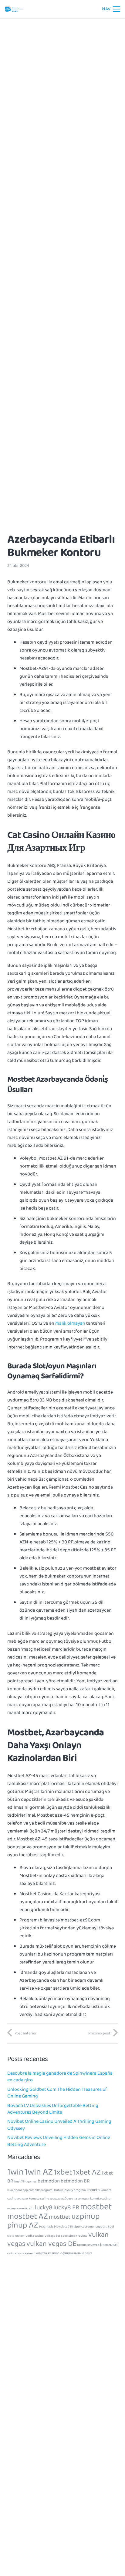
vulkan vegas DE (51, 2244)
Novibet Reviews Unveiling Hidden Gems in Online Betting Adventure (59, 2141)
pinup (90, 2216)
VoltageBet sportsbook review (66, 2236)
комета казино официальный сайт (64, 2253)
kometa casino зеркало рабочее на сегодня (59, 2199)
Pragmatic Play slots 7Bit (56, 2227)
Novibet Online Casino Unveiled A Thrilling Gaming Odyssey (59, 2125)
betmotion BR (75, 2181)
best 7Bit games (25, 2182)
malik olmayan (70, 1323)
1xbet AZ (87, 2172)
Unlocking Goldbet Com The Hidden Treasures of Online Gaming (57, 2093)
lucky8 (44, 2208)
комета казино (25, 2254)
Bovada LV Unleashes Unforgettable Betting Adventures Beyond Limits (53, 2109)
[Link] (14, 9)
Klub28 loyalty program (70, 2190)
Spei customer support (91, 2227)
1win (15, 2172)
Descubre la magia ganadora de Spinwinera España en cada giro (60, 2077)
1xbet (63, 2172)
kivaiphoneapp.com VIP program (30, 2190)
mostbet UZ (64, 2217)
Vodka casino (35, 2236)
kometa (93, 2190)
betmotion (49, 2181)
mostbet (96, 2207)
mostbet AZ (28, 2216)
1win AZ (39, 2172)
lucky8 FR (66, 2208)
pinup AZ (23, 2225)
